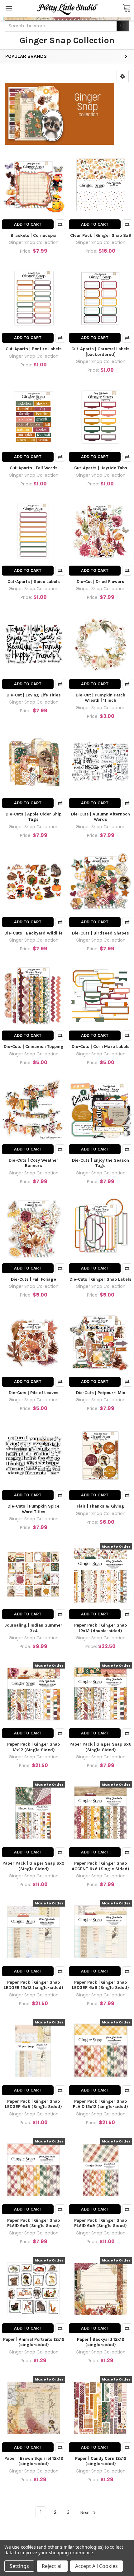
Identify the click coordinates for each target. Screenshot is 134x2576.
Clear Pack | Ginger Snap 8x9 (101, 235)
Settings (19, 2566)
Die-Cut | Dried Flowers (100, 582)
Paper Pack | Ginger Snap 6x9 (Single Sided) (33, 1866)
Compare (60, 224)
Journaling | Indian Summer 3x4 (33, 1628)
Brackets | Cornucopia (33, 235)
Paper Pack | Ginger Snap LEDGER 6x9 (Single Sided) (33, 2104)
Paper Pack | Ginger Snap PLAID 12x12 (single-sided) (100, 2104)
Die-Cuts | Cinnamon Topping (34, 1047)
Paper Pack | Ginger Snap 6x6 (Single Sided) (100, 1747)
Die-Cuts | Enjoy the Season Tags (100, 1163)
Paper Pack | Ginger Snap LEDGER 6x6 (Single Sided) (100, 1985)
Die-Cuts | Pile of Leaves (34, 1393)
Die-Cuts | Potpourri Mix (101, 1393)
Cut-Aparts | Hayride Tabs (101, 468)
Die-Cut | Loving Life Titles (34, 695)
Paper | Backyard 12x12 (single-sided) (100, 2342)
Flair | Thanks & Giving (100, 1506)
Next (86, 2512)
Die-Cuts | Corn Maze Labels (101, 1047)
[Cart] (127, 9)
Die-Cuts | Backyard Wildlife (33, 933)
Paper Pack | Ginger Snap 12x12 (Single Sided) (33, 1747)
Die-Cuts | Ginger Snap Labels (100, 1279)
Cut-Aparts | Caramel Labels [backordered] (100, 352)
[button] (123, 76)
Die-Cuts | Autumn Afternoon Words (100, 817)
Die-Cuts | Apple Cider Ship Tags (33, 817)
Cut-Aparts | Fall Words (34, 468)
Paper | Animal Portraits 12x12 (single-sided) (34, 2342)
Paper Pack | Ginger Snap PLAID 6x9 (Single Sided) (100, 2223)
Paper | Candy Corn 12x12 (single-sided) (101, 2461)
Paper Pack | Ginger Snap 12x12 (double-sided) (100, 1628)
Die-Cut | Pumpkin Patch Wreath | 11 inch (100, 698)
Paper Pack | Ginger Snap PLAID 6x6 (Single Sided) (33, 2223)
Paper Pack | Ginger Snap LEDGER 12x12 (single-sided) (33, 1985)
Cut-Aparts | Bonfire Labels (34, 349)
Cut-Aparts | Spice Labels (34, 582)
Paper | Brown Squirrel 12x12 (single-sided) (34, 2461)
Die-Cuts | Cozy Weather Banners (33, 1163)
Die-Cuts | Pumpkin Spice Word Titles (33, 1509)
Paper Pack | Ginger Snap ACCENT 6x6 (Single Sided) (100, 1866)
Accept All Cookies (96, 2566)
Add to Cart (28, 224)
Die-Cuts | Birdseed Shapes (100, 933)
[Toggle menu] (9, 9)
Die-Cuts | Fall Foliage (33, 1279)
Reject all (52, 2566)
